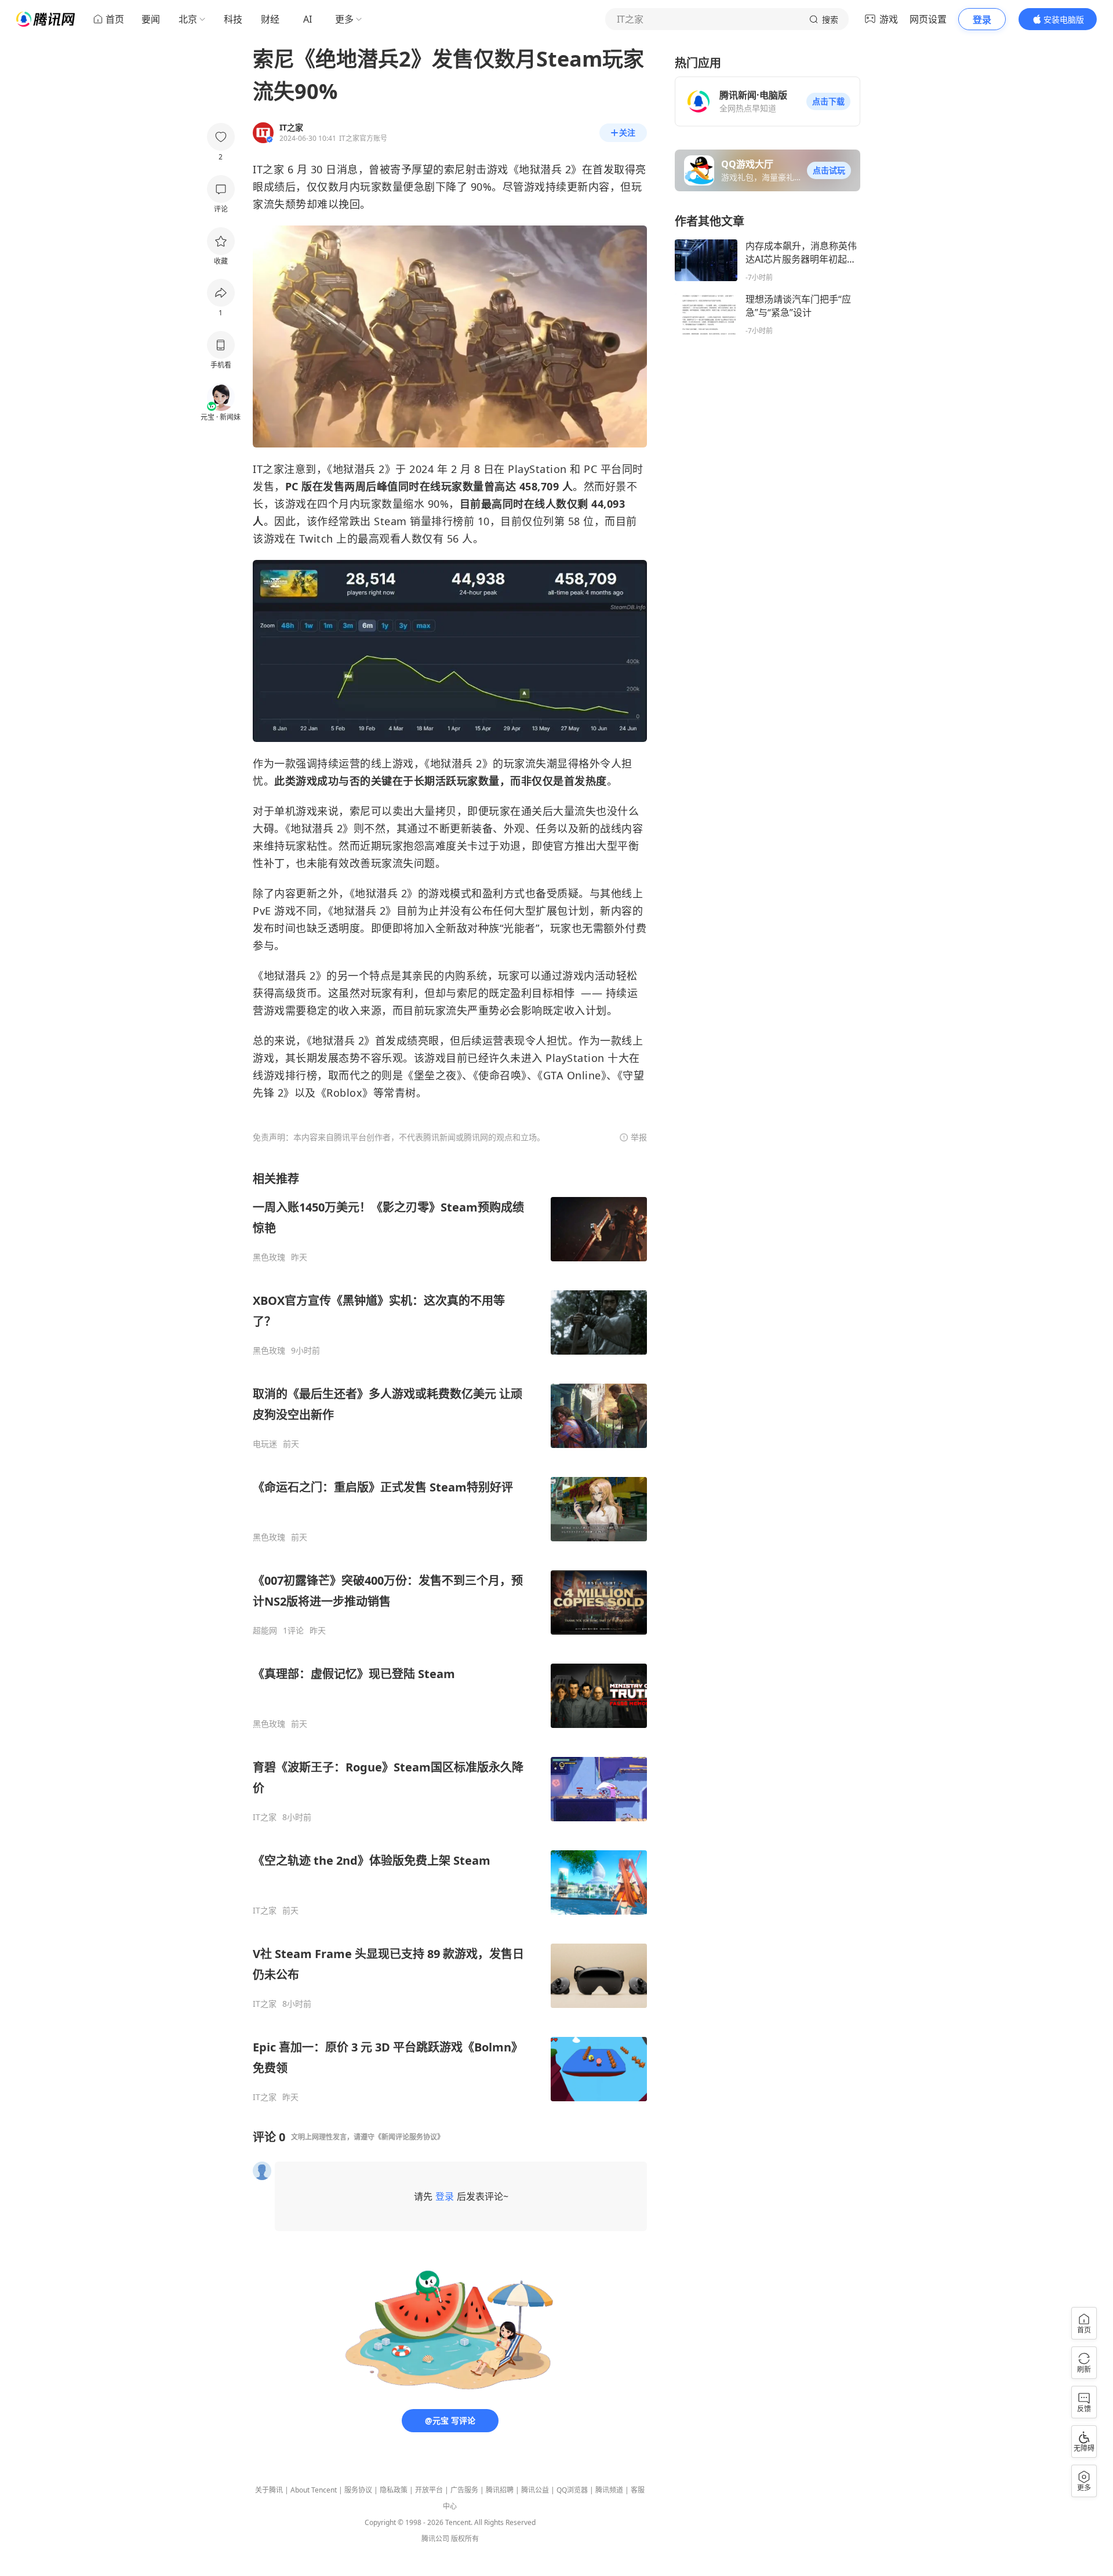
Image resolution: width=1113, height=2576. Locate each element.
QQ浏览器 (572, 2490)
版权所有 (465, 2539)
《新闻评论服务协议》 (409, 2137)
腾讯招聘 (500, 2490)
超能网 (265, 1631)
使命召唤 (500, 1075)
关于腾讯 (269, 2490)
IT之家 (265, 1817)
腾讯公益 (535, 2490)
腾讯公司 (435, 2539)
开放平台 (429, 2490)
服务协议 (358, 2490)
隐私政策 (394, 2490)
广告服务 (464, 2490)
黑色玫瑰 (269, 1257)
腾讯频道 (609, 2490)
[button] (828, 101)
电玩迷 (265, 1444)
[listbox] (450, 1637)
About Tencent (314, 2490)
